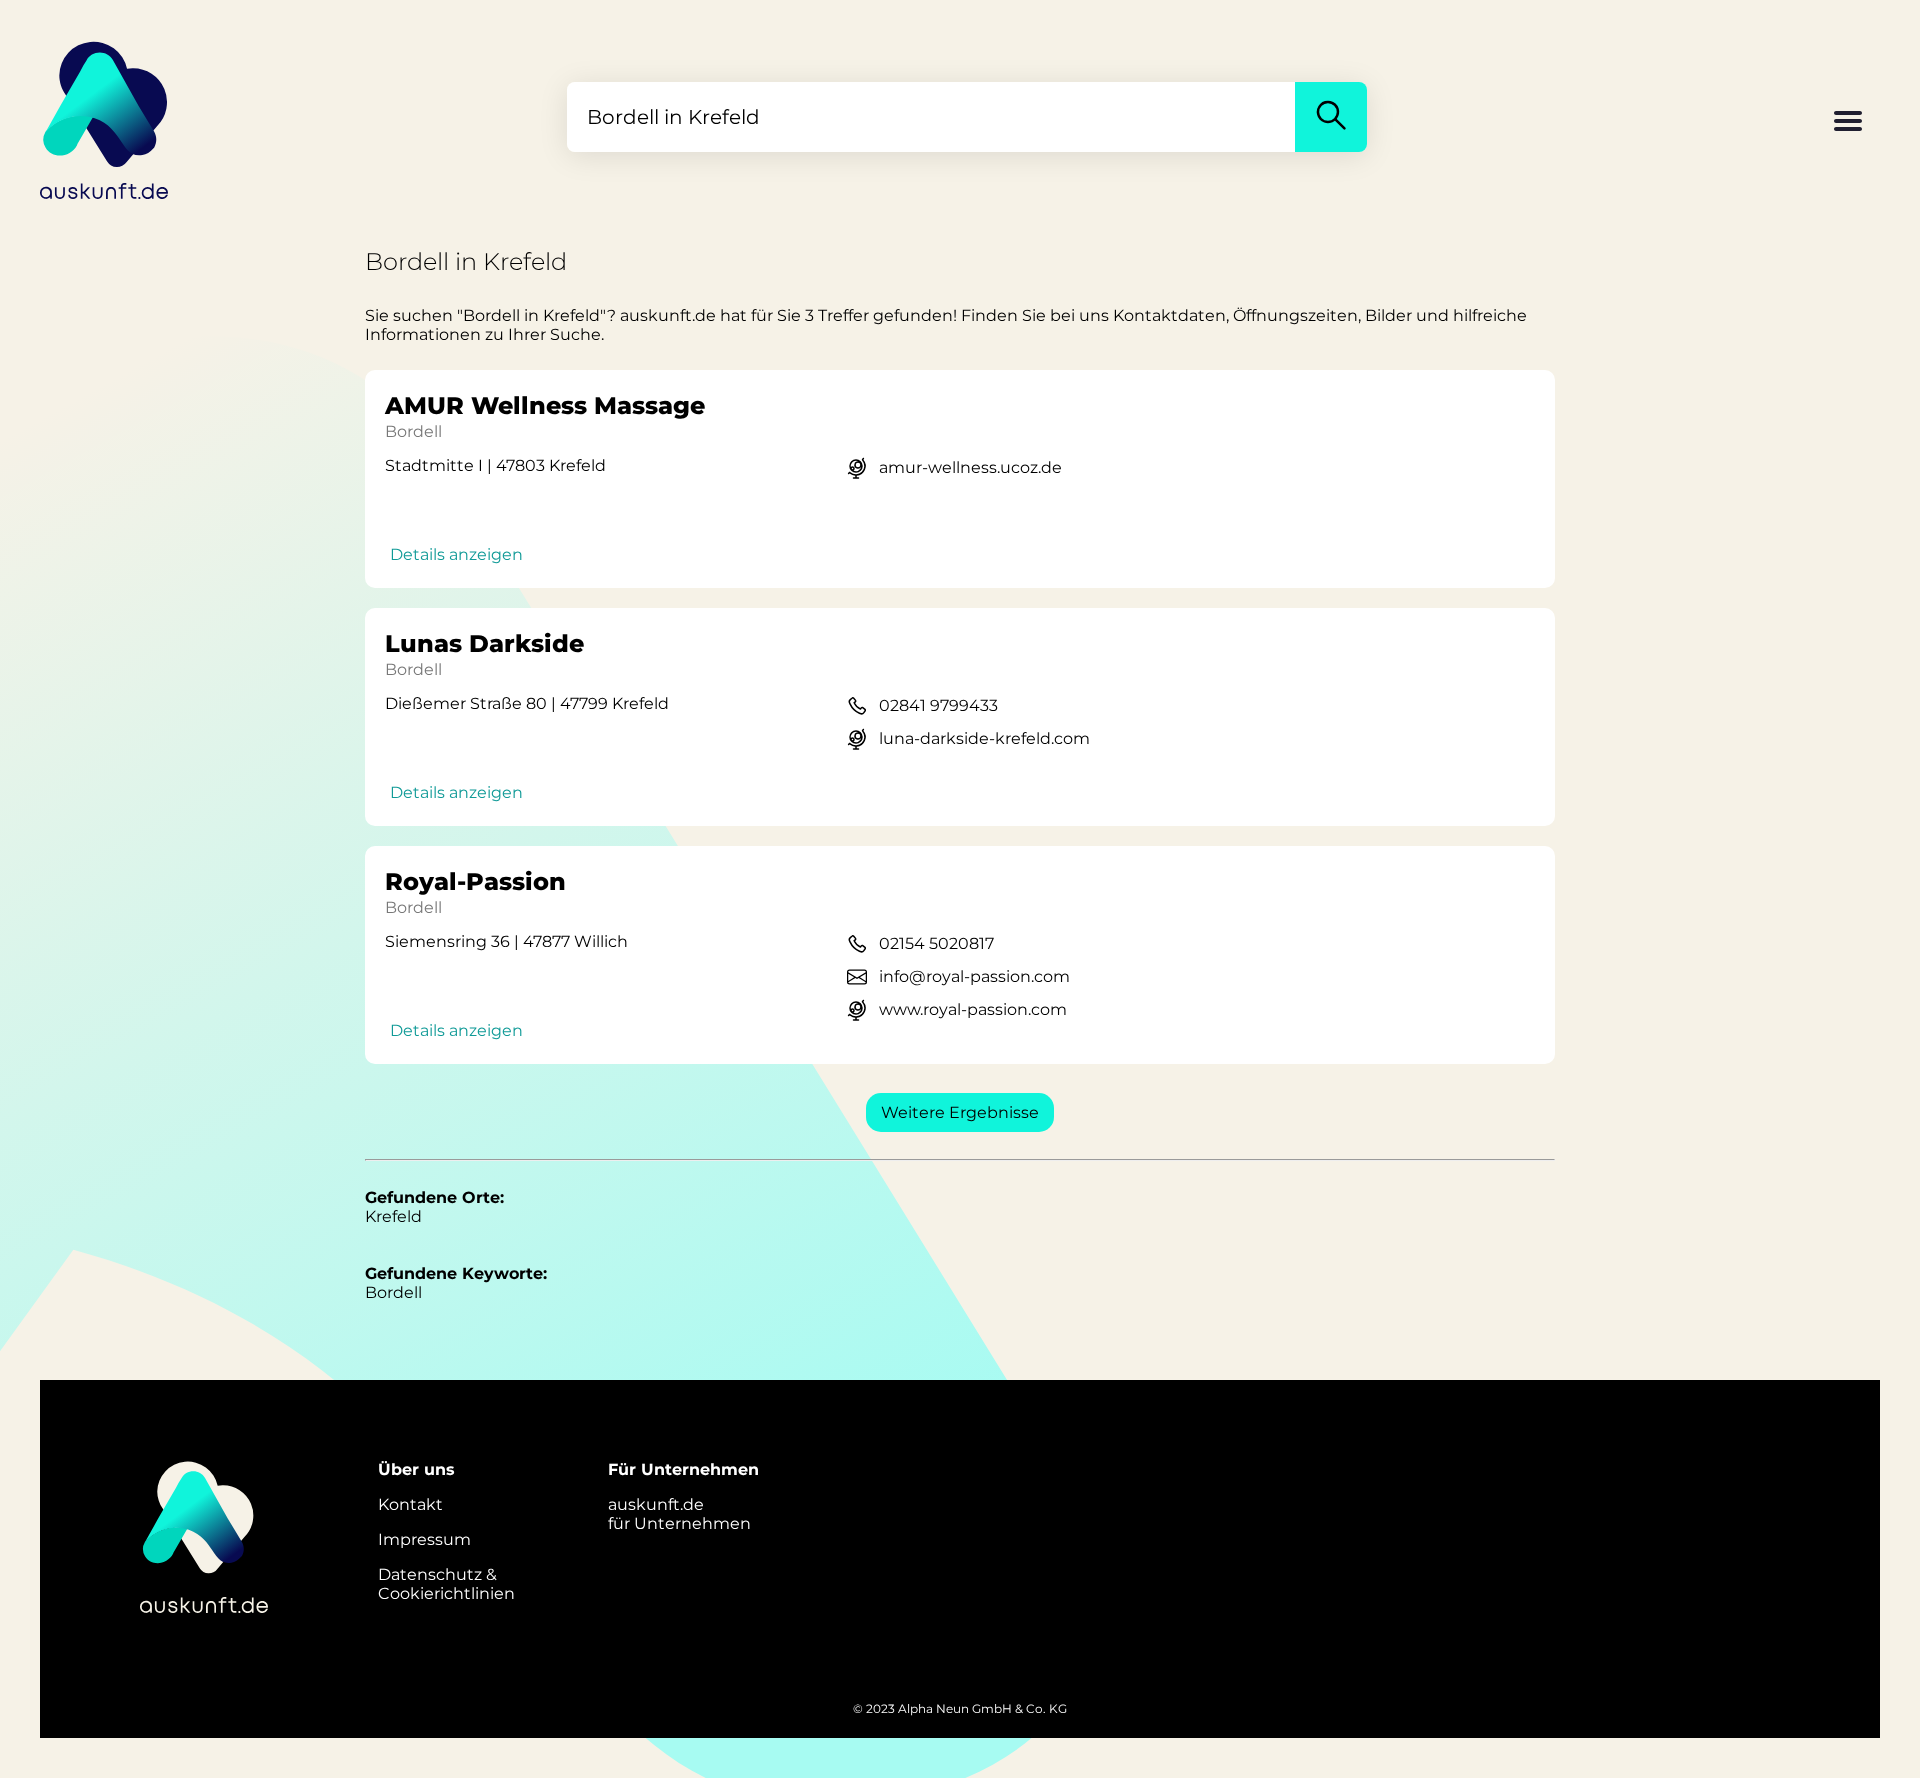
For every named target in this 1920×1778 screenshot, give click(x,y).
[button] (1848, 123)
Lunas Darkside (484, 643)
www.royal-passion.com (973, 1009)
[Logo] (105, 117)
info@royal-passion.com (974, 976)
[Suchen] (1331, 117)
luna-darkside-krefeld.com (984, 738)
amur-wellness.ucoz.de (970, 467)
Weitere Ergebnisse (960, 1112)
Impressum (424, 1539)
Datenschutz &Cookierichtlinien (446, 1584)
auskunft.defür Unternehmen (679, 1514)
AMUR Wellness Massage (545, 405)
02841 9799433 (938, 705)
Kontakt (410, 1504)
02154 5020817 (936, 943)
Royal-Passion (475, 881)
